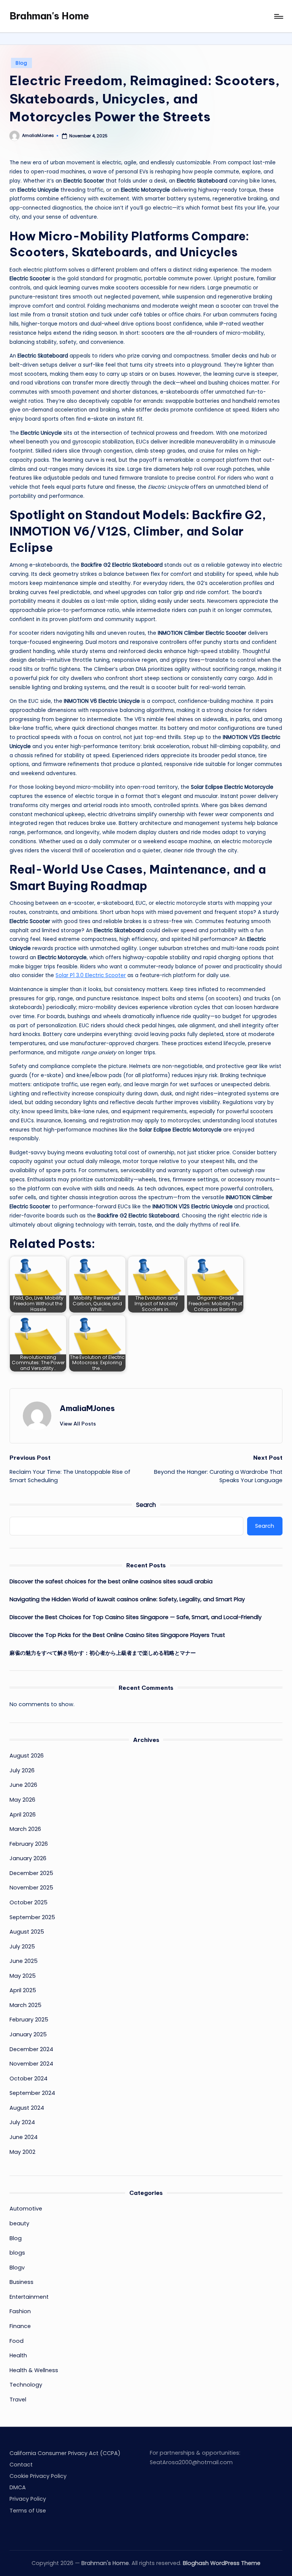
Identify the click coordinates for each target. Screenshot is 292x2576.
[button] (78, 1424)
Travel (18, 2400)
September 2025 (32, 1917)
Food (17, 2341)
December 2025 (31, 1873)
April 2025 (23, 1990)
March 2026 (25, 1829)
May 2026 (22, 1800)
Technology (26, 2385)
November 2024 (31, 2064)
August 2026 (27, 1756)
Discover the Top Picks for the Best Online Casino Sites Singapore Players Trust (117, 1635)
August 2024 (27, 2108)
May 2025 (23, 1976)
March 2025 (25, 2005)
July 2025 (22, 1947)
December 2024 (31, 2049)
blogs (17, 2253)
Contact (21, 2465)
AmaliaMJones (87, 1408)
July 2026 (22, 1770)
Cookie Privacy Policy (38, 2476)
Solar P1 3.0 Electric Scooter (91, 975)
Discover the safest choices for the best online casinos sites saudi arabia (111, 1581)
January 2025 (28, 2034)
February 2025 (29, 2020)
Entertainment (29, 2297)
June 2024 (24, 2137)
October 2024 (29, 2079)
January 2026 (28, 1858)
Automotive (26, 2209)
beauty (19, 2223)
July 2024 (22, 2122)
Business (21, 2282)
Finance (20, 2326)
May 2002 (22, 2152)
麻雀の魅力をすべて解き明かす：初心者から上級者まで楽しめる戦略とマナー (103, 1653)
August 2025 (27, 1932)
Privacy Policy (28, 2499)
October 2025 (29, 1902)
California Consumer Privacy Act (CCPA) (65, 2453)
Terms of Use (28, 2511)
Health (18, 2355)
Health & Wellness (34, 2370)
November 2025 (31, 1888)
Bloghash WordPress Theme (222, 2563)
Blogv (17, 2268)
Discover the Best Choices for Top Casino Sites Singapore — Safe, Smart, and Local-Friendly (136, 1617)
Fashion (20, 2311)
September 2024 (32, 2093)
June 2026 (23, 1785)
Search (146, 1505)
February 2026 (29, 1844)
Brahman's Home (49, 16)
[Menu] (278, 16)
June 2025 (24, 1961)
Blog (21, 63)
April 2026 (23, 1815)
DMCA (18, 2487)
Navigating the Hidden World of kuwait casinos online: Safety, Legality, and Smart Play (127, 1599)
